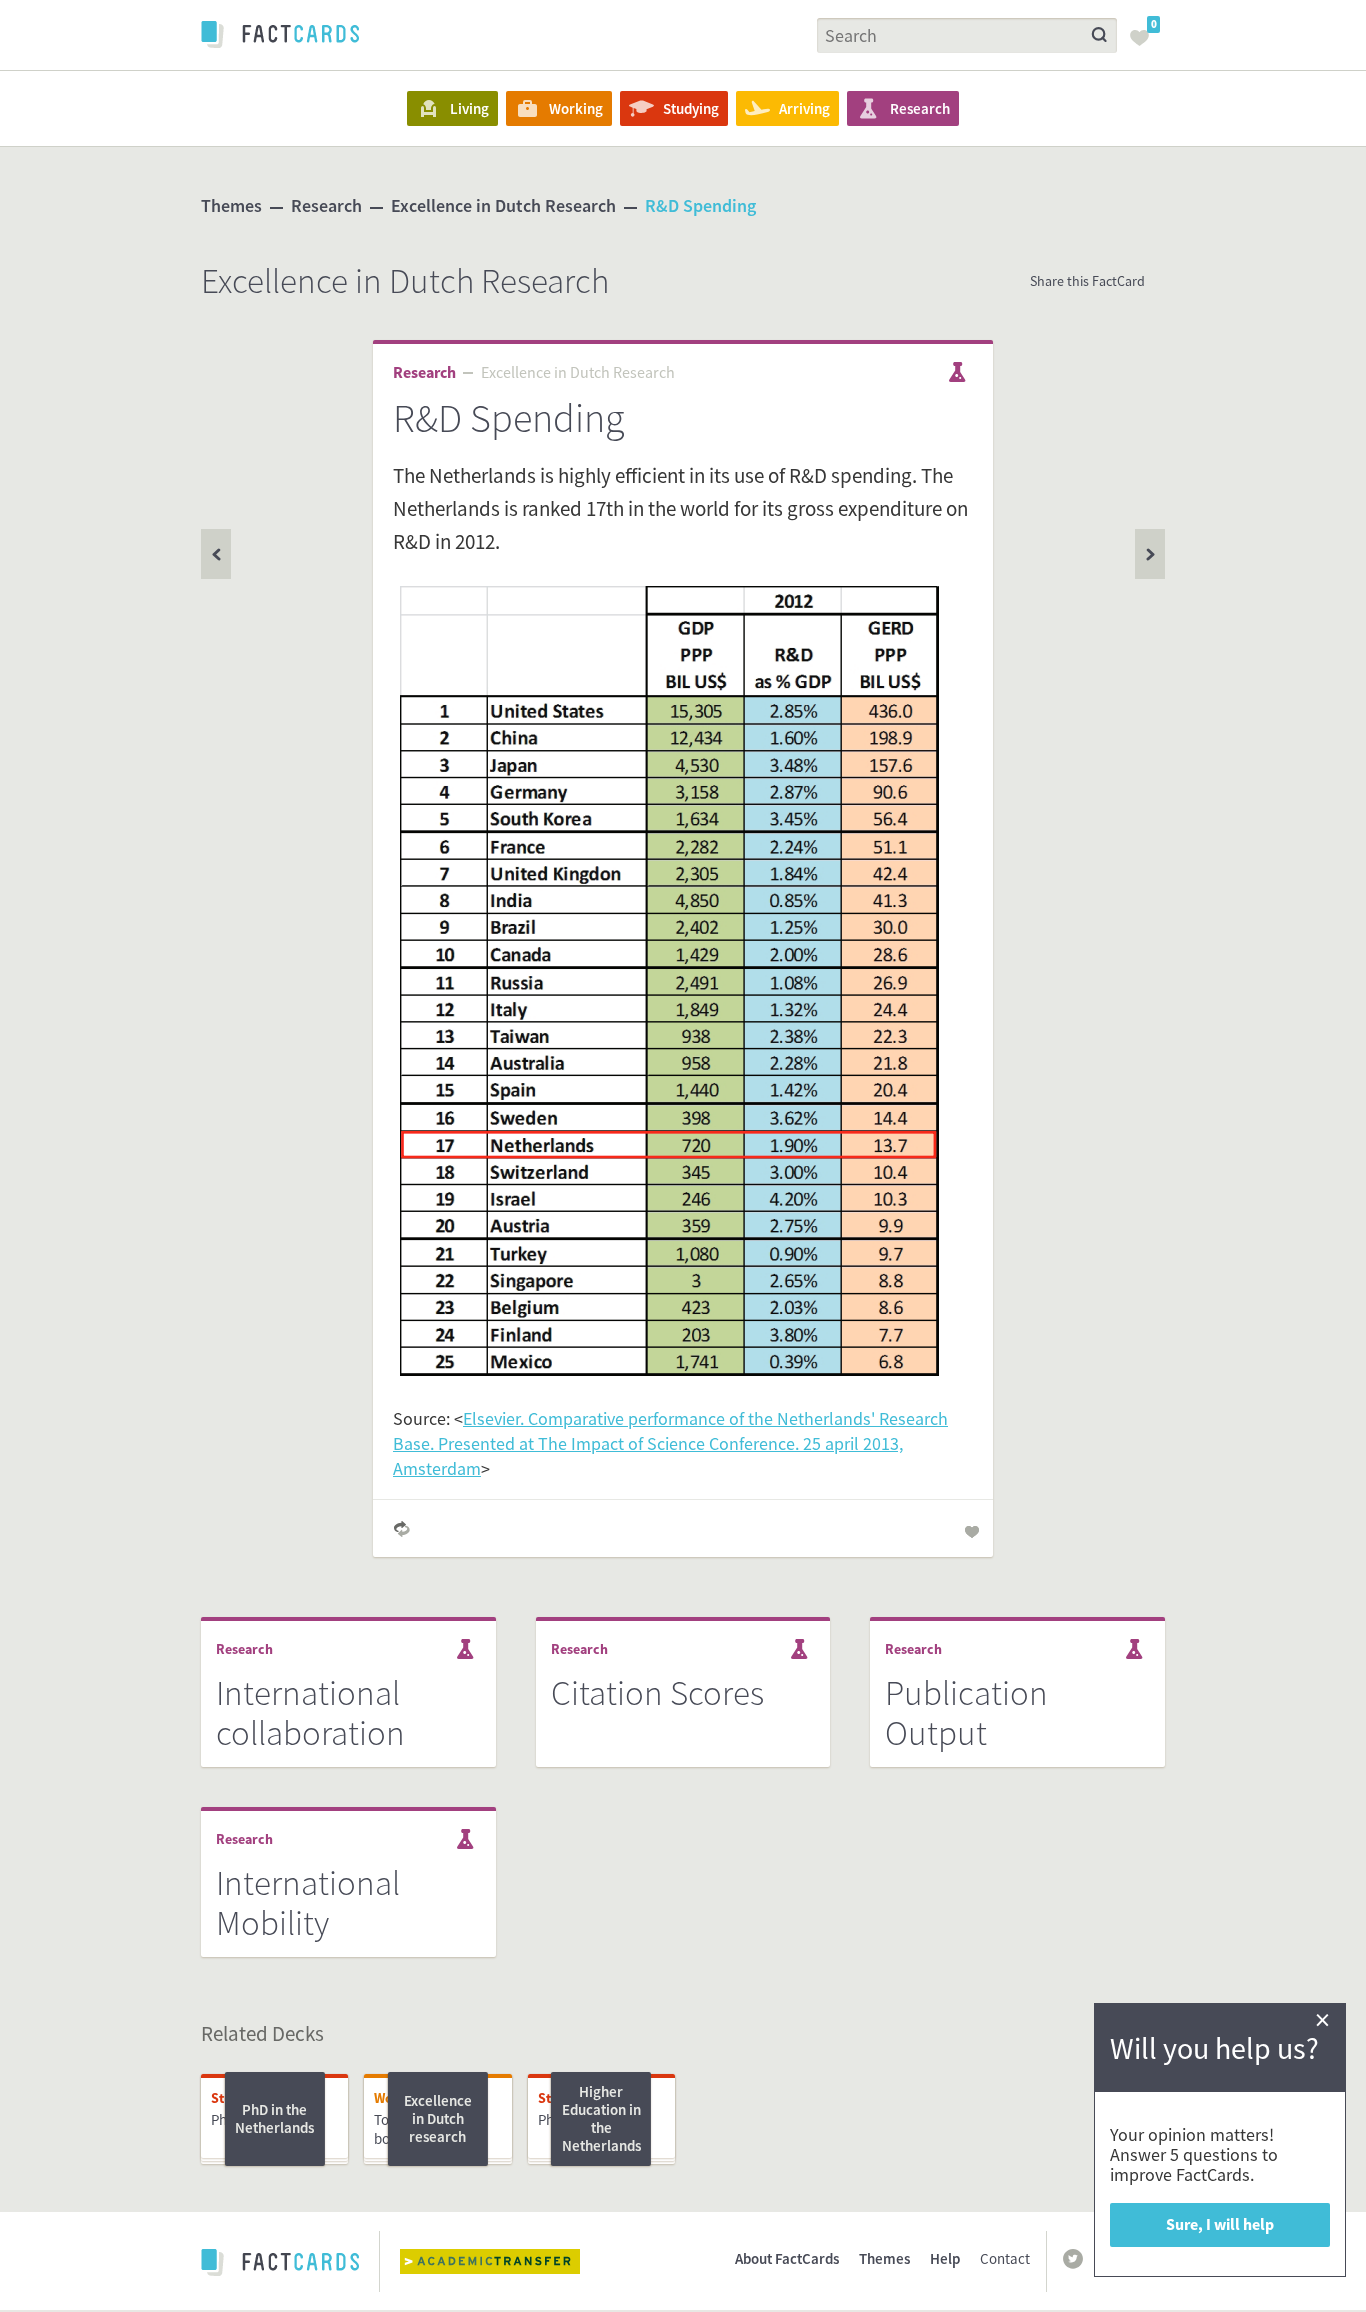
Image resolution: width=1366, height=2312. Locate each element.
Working (576, 108)
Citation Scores (657, 1693)
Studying (691, 108)
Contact (1005, 2258)
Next (216, 554)
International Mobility (308, 1903)
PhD (223, 2119)
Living (469, 108)
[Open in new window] (505, 2261)
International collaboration (310, 1713)
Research (920, 108)
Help (945, 2258)
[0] (1145, 44)
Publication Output (966, 1713)
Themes (231, 205)
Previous (1150, 554)
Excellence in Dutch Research (503, 205)
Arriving (804, 108)
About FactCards (787, 2258)
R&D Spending (700, 205)
